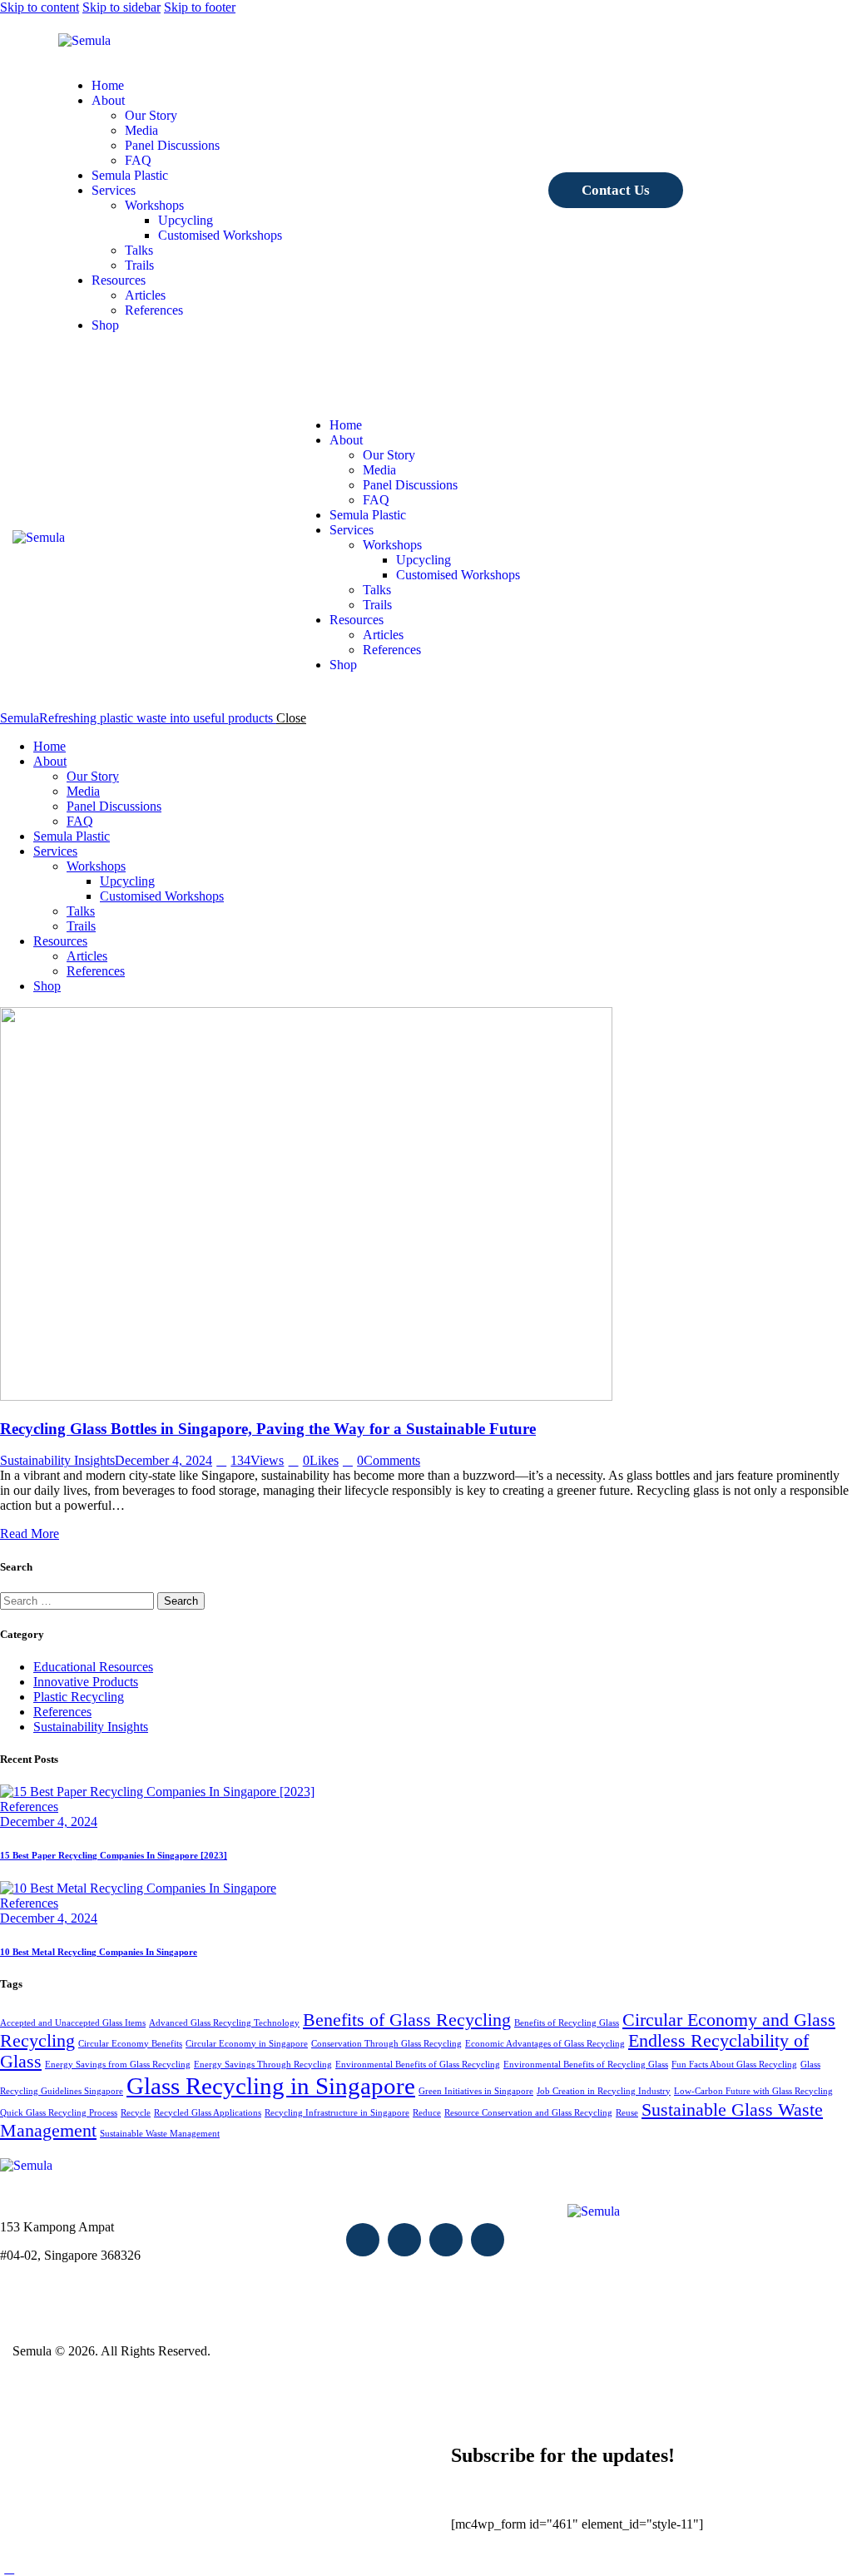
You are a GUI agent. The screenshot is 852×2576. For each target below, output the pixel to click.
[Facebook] (404, 2240)
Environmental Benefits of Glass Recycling (418, 2065)
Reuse (627, 2113)
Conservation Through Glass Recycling (386, 2044)
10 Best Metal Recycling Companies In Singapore (99, 1952)
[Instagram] (446, 2240)
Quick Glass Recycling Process (59, 2113)
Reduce (427, 2113)
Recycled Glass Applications (208, 2113)
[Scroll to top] (9, 2568)
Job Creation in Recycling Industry (604, 2091)
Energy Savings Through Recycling (263, 2065)
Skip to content (40, 7)
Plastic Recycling (79, 1697)
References (62, 1712)
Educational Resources (93, 1667)
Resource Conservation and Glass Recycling (528, 2113)
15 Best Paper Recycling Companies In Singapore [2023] (114, 1855)
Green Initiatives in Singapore (476, 2091)
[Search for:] (79, 1600)
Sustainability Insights (57, 1460)
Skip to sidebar (121, 7)
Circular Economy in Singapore (247, 2044)
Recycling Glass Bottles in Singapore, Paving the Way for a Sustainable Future (268, 1429)
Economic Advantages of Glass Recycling (545, 2044)
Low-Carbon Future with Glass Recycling (753, 2091)
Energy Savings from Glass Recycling (118, 2065)
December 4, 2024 (163, 1460)
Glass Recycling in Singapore (271, 2086)
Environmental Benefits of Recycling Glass (586, 2065)
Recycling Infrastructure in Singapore (337, 2113)
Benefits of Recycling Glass (567, 2023)
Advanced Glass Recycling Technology (224, 2023)
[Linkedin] (488, 2240)
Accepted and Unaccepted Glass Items (73, 2023)
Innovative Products (86, 1682)
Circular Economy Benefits (130, 2044)
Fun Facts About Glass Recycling (734, 2065)
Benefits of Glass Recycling (407, 2020)
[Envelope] (363, 2240)
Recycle (136, 2113)
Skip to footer (200, 7)
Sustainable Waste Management (160, 2134)
